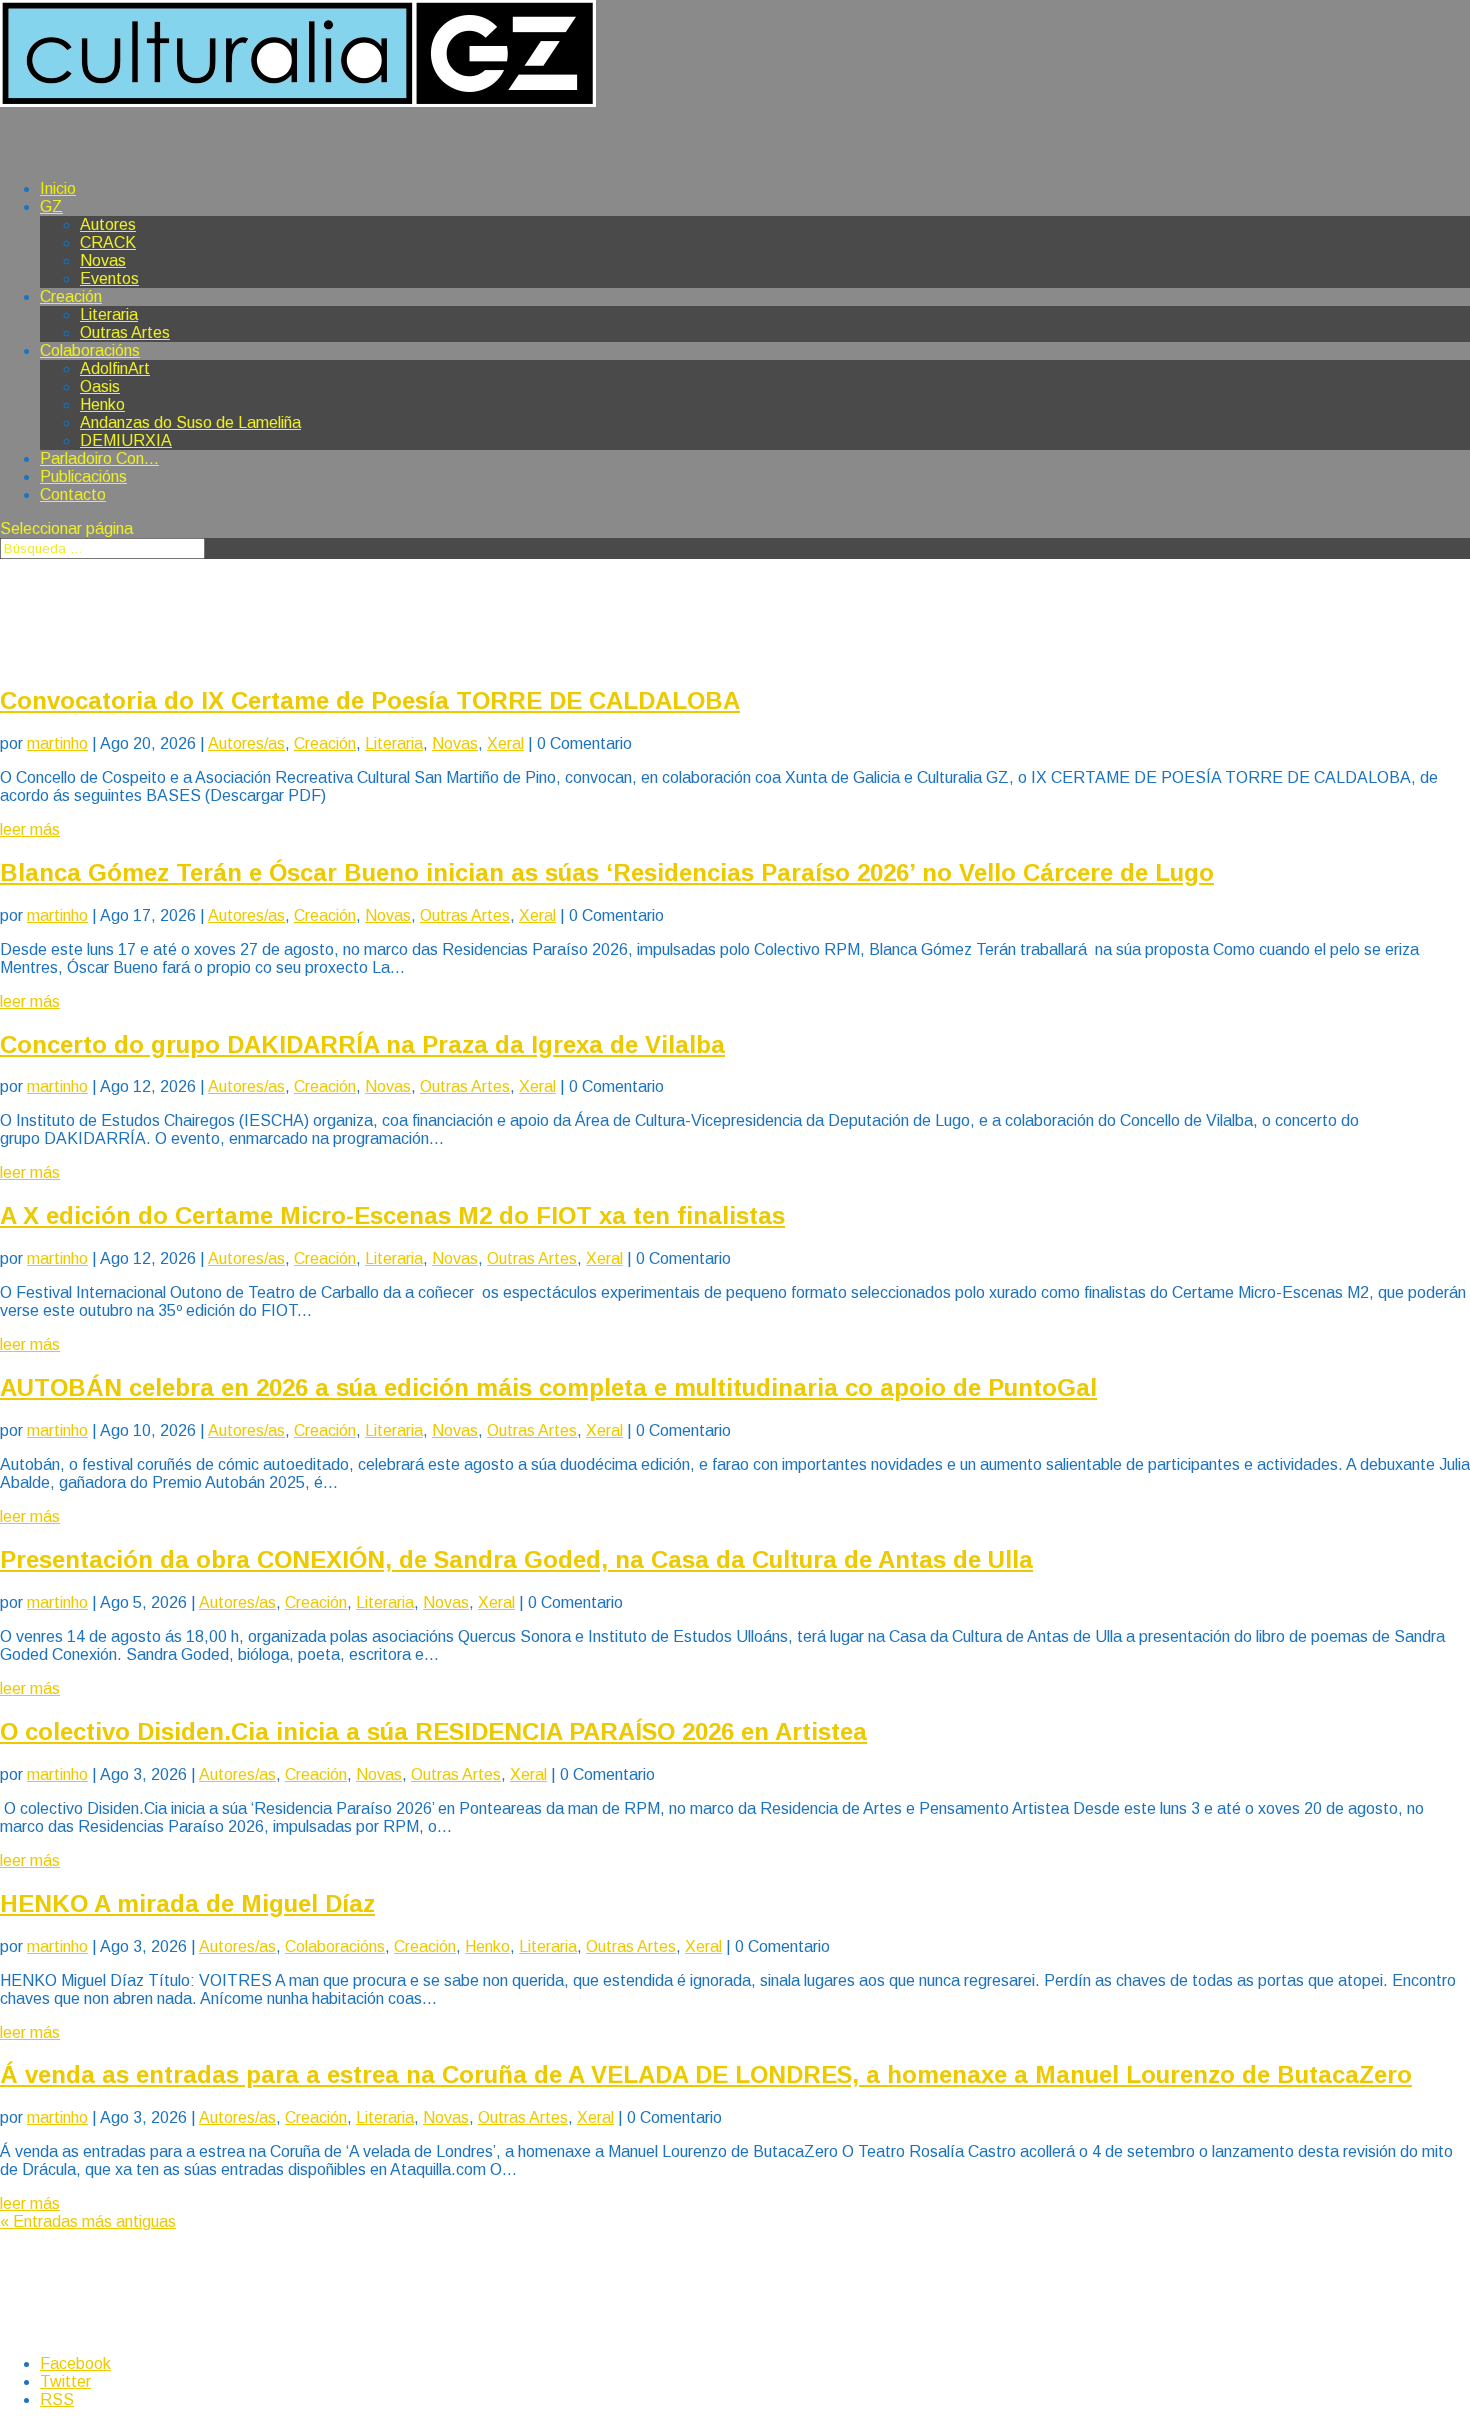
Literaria (109, 314)
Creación (71, 296)
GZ (51, 206)
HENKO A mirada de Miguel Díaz (187, 1903)
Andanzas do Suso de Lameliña (190, 422)
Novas (103, 260)
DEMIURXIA (126, 440)
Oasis (100, 386)
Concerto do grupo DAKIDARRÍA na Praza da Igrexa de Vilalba (362, 1044)
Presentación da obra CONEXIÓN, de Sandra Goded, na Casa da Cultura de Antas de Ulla (516, 1559)
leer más (30, 829)
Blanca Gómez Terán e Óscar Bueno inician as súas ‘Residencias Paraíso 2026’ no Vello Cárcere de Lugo (607, 872)
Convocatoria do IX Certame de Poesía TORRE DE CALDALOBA (370, 700)
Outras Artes (125, 332)
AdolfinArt (115, 368)
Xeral (505, 743)
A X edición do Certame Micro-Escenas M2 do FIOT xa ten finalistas (392, 1215)
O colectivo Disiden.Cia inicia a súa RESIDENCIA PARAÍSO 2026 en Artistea (433, 1731)
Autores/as (246, 743)
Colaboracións (335, 1946)
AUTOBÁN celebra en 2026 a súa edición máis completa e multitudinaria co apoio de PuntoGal (548, 1387)
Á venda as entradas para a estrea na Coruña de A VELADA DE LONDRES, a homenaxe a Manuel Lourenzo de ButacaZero (706, 2074)
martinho (57, 743)
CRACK (108, 242)
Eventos (109, 278)
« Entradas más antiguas (88, 2221)
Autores (108, 224)
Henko (102, 404)
